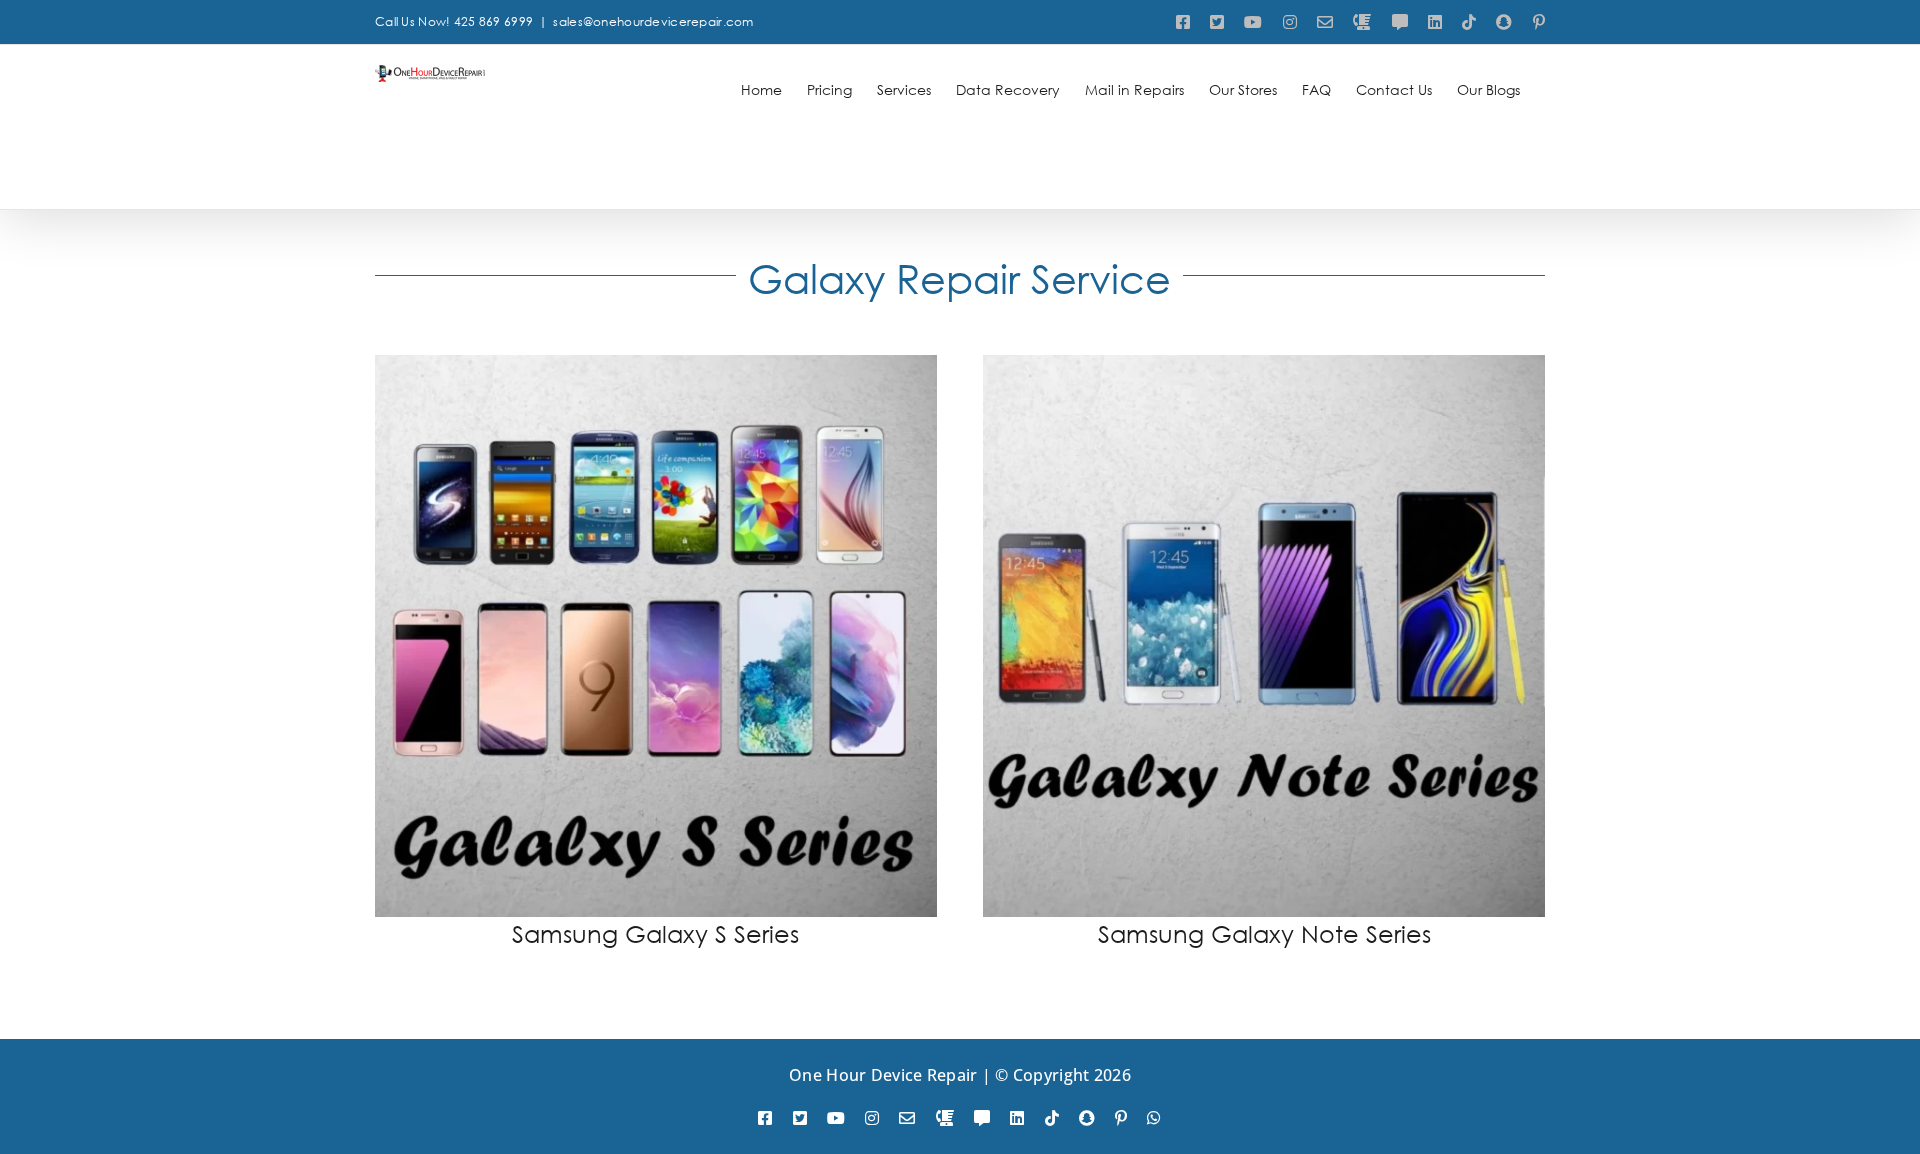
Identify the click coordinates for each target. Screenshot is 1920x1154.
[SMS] (982, 1118)
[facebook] (765, 1118)
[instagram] (872, 1118)
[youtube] (836, 1118)
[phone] (945, 1118)
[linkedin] (1017, 1118)
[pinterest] (1121, 1118)
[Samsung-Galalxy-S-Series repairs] (656, 364)
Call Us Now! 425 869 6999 (454, 21)
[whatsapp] (1154, 1118)
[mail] (907, 1118)
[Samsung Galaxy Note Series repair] (1264, 364)
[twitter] (800, 1118)
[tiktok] (1052, 1118)
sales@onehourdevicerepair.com (653, 21)
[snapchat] (1087, 1118)
